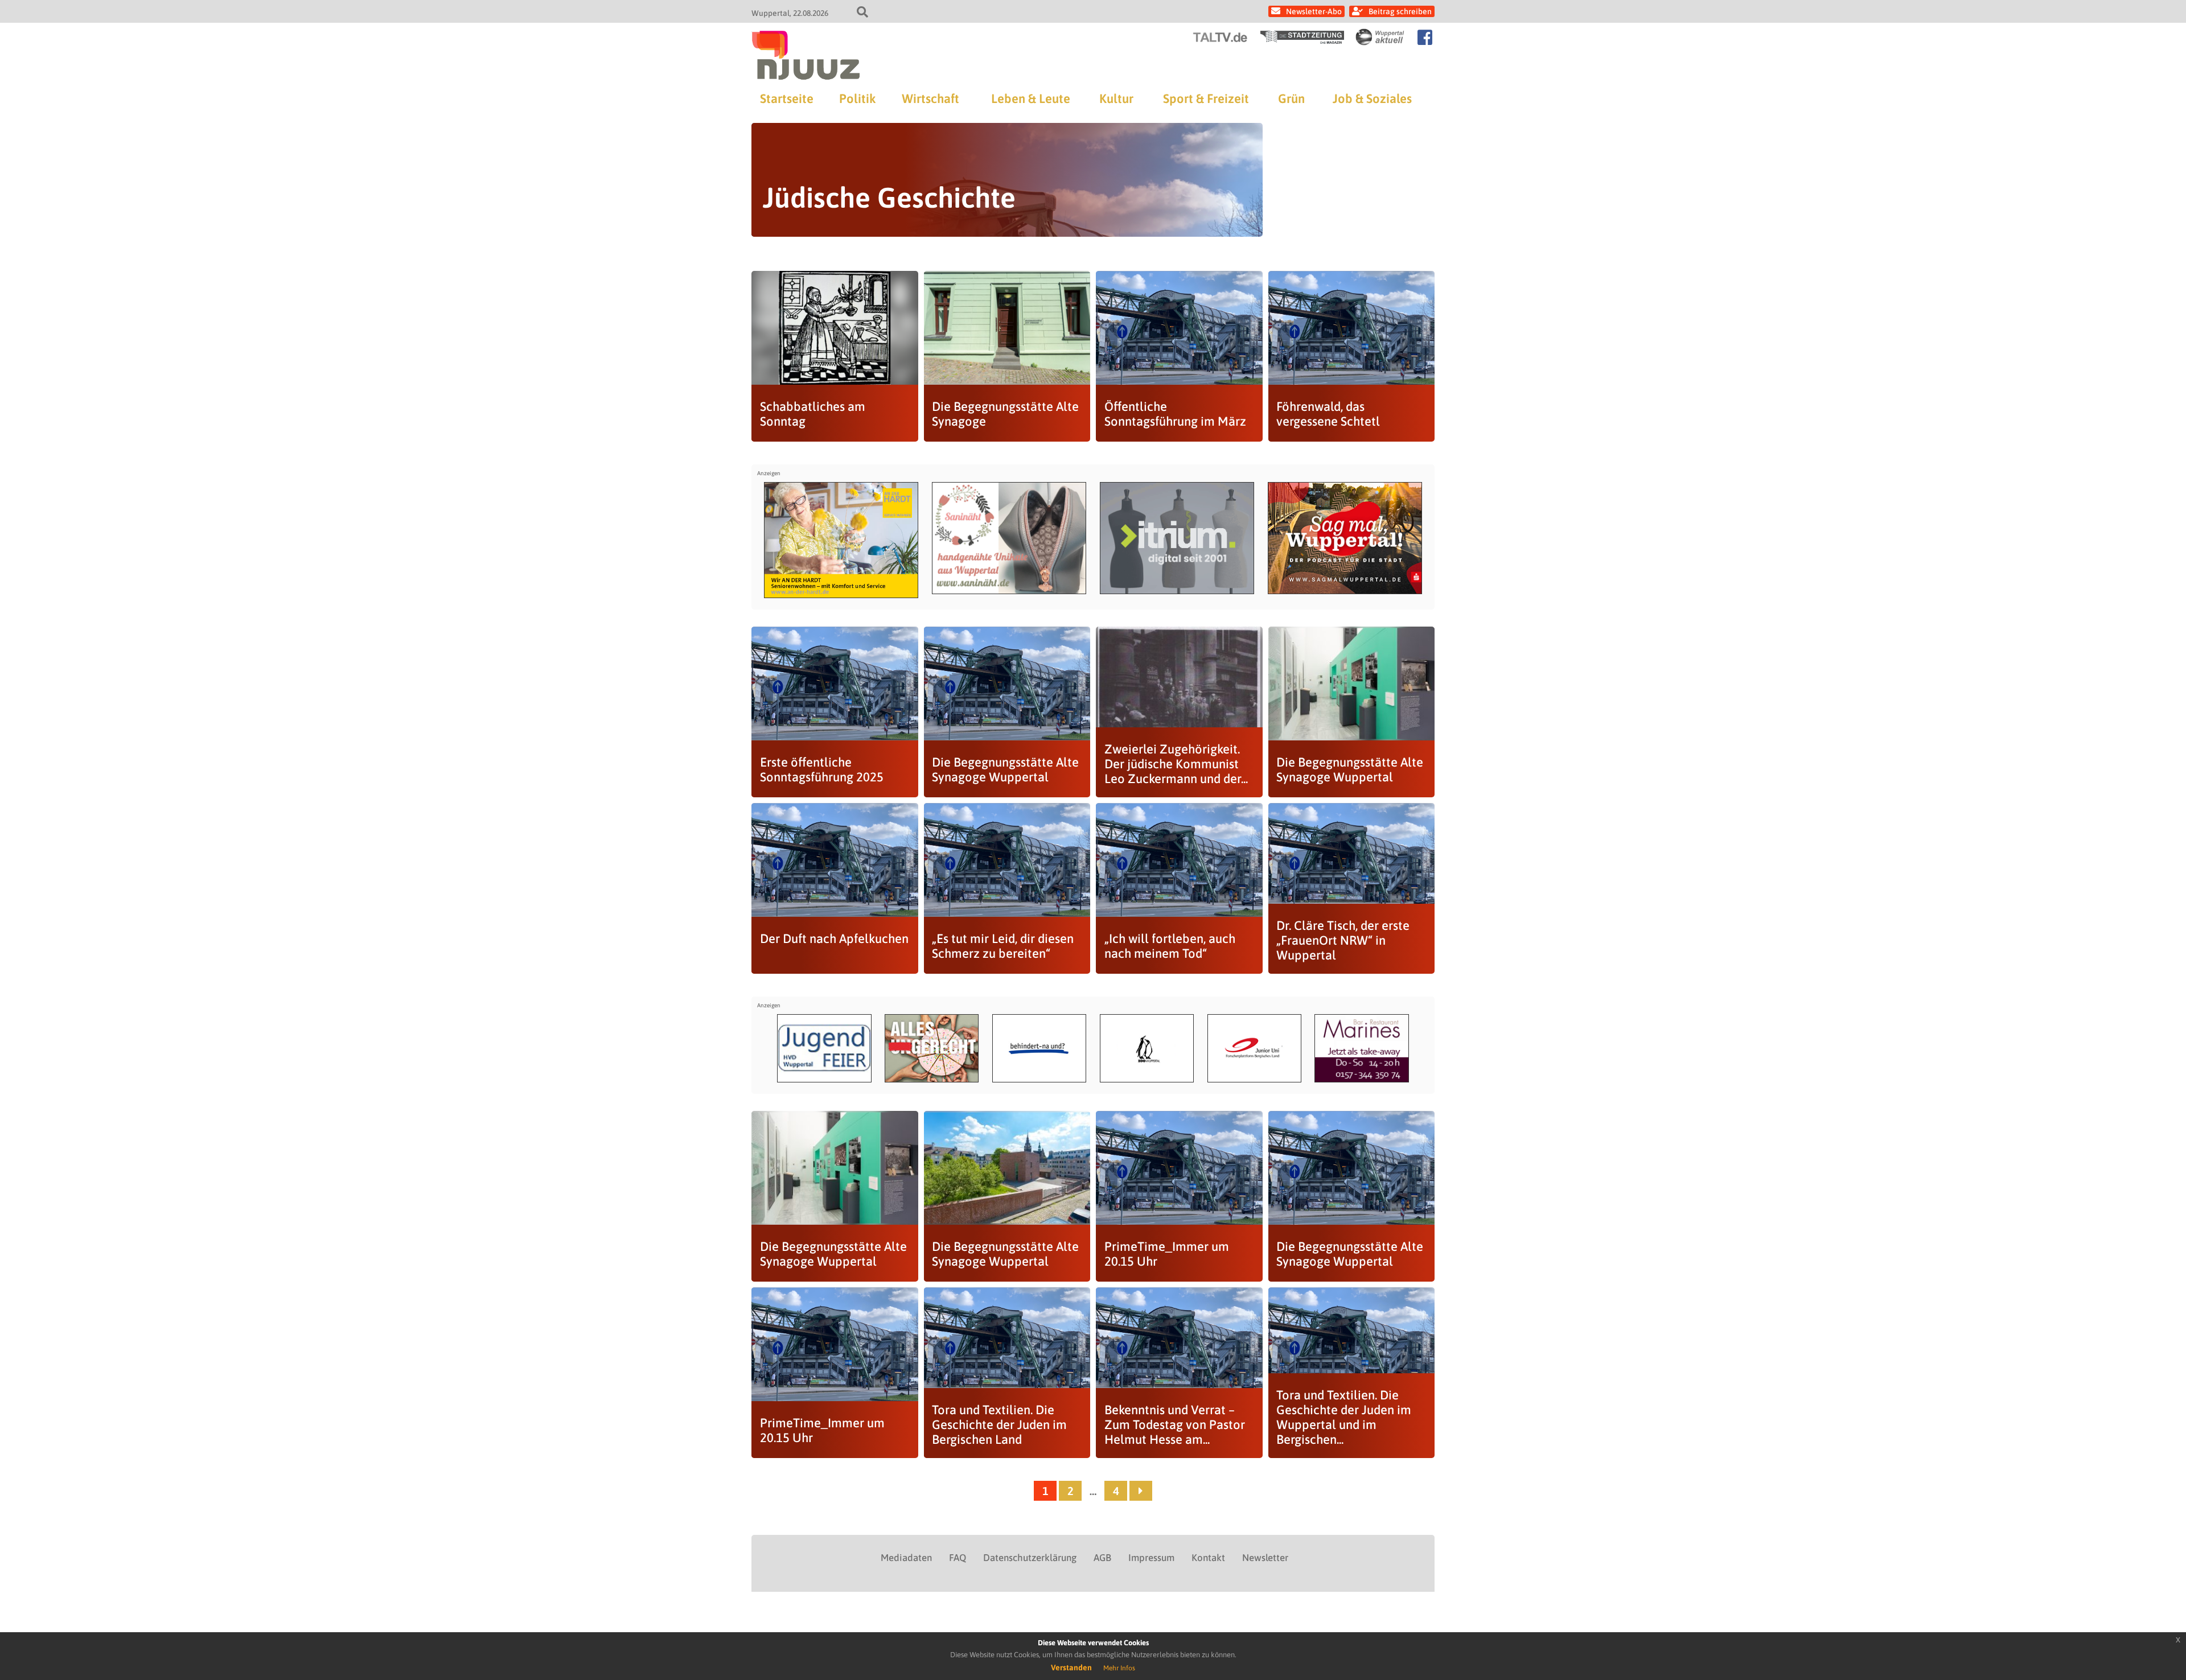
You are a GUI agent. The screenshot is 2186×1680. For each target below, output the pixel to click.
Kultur (1116, 98)
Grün (1291, 98)
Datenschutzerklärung (1030, 1558)
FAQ (958, 1558)
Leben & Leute (1031, 98)
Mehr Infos (1119, 1668)
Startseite (787, 98)
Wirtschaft (930, 98)
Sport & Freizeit (1206, 98)
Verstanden (1071, 1667)
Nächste (1141, 1491)
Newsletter (1265, 1558)
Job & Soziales (1372, 98)
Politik (857, 98)
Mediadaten (906, 1558)
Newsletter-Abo (1314, 11)
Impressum (1151, 1558)
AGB (1102, 1558)
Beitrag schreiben (1400, 11)
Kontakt (1208, 1558)
